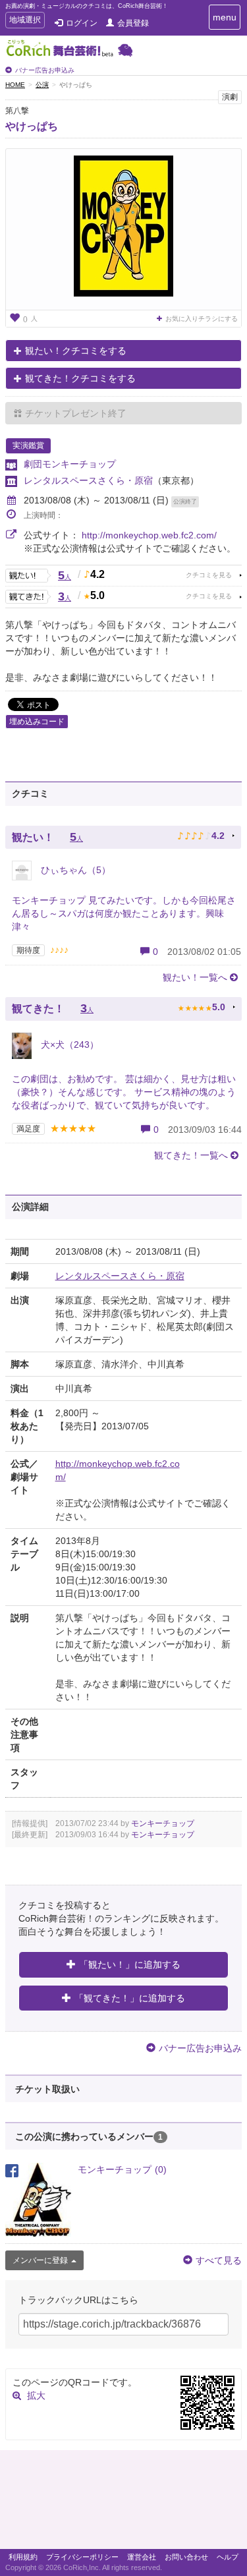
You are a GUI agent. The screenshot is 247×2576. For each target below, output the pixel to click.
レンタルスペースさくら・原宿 (88, 480)
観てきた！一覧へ (191, 1155)
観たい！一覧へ (195, 977)
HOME (15, 85)
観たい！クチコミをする (76, 351)
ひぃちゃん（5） (74, 870)
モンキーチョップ (163, 1823)
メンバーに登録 (40, 2260)
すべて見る (219, 2260)
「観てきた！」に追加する (130, 1998)
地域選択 (25, 21)
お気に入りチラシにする (202, 319)
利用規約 (23, 2557)
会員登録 (133, 23)
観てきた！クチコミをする (80, 378)
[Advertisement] (123, 2503)
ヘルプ (228, 2557)
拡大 (36, 2395)
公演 (42, 85)
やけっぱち (32, 126)
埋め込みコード (37, 722)
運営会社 (142, 2557)
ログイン (82, 23)
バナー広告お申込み (45, 70)
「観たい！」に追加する (130, 1964)
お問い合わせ (186, 2557)
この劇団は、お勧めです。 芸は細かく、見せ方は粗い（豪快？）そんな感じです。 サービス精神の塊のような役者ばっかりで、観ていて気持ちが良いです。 (124, 1092)
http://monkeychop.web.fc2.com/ (149, 535)
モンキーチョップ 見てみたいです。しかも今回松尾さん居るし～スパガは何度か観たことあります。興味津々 (124, 913)
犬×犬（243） (69, 1045)
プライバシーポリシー (82, 2557)
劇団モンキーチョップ (70, 464)
